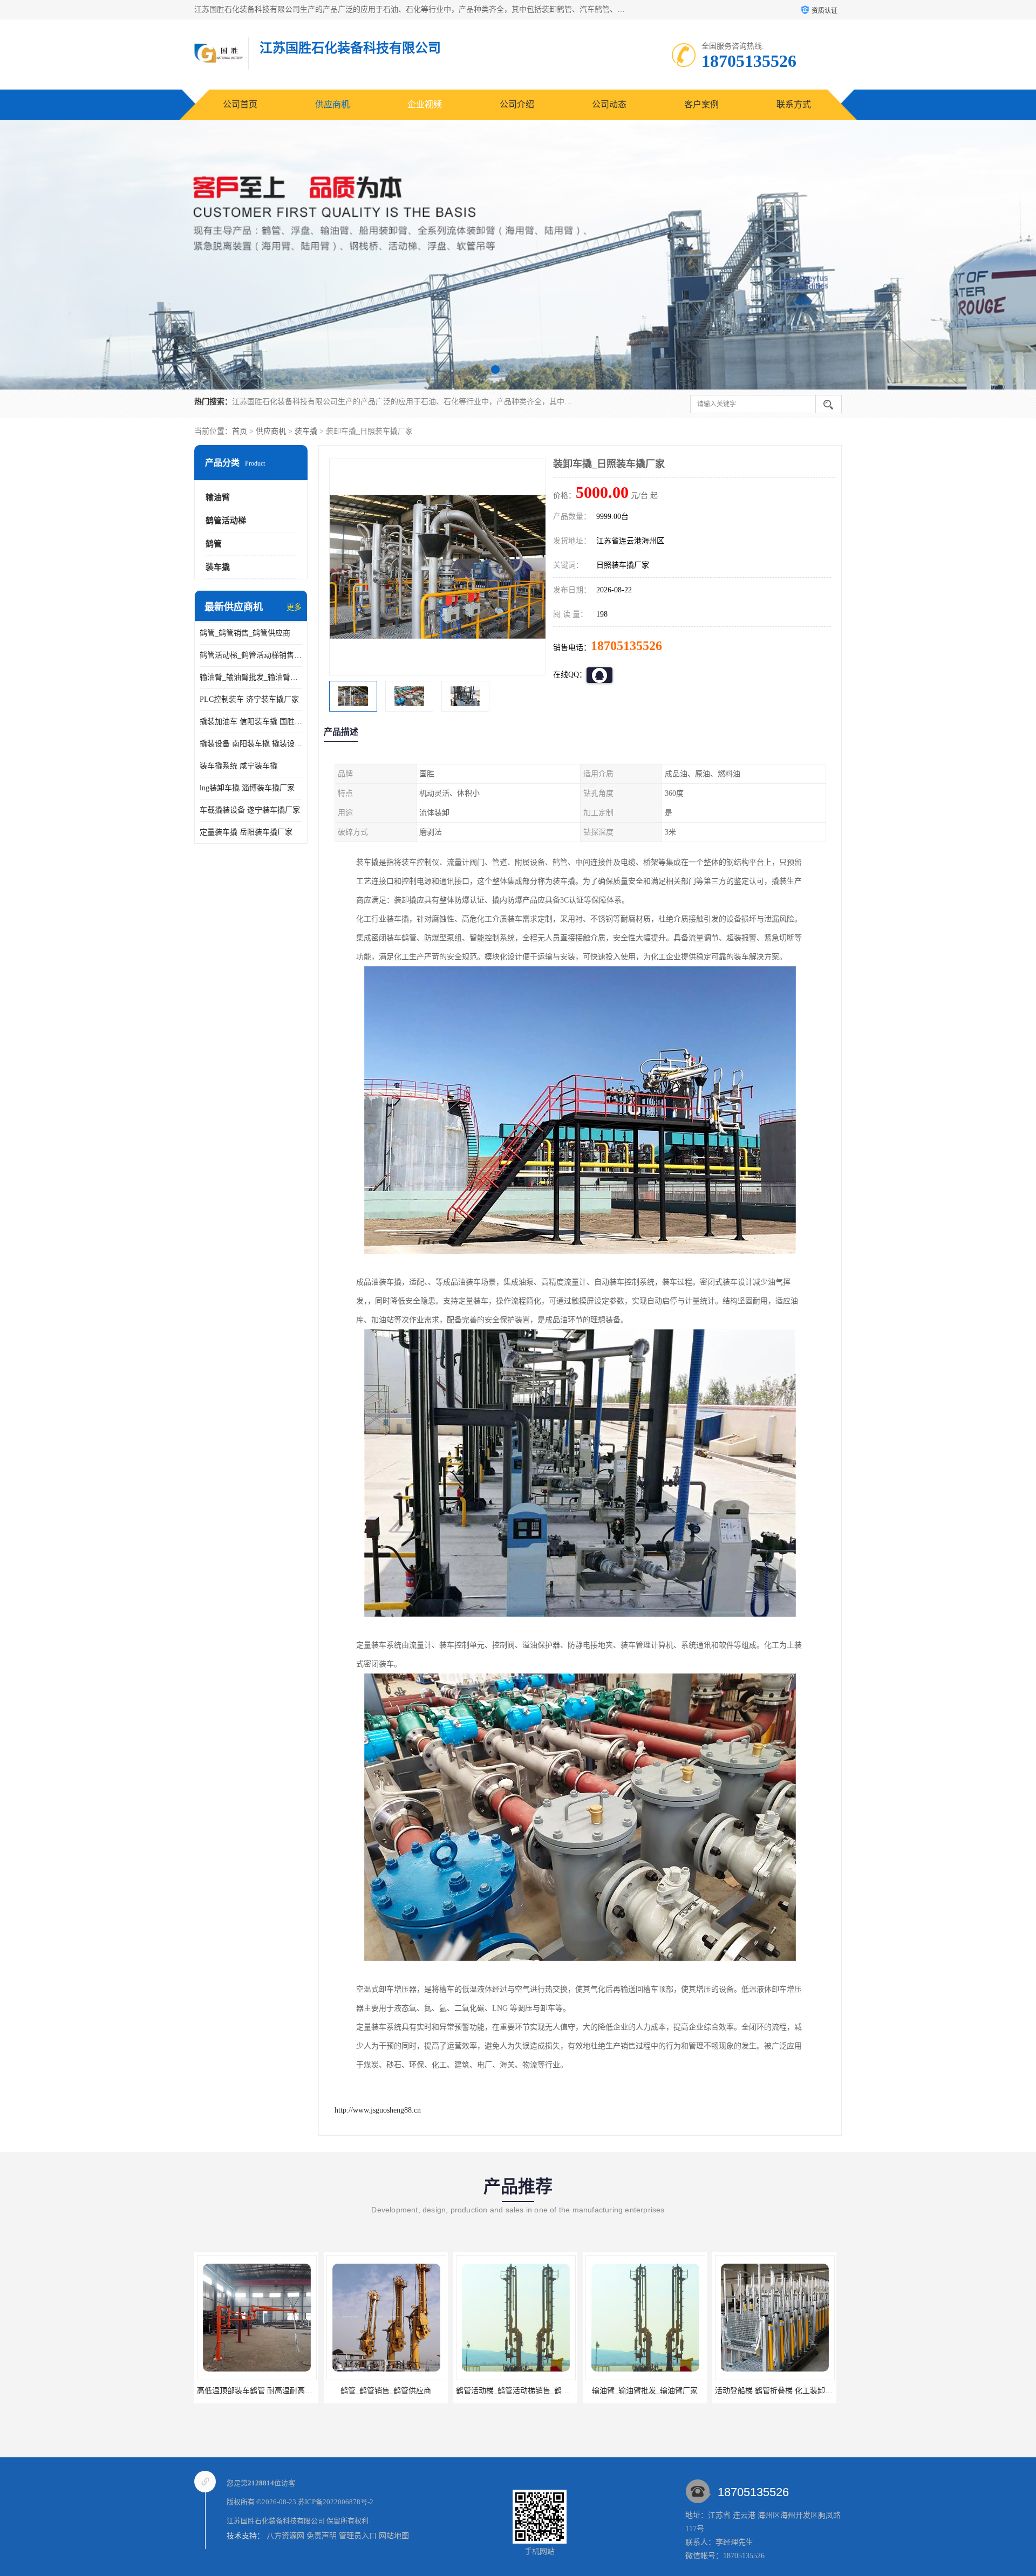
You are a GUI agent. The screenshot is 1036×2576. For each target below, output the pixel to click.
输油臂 (218, 497)
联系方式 (794, 104)
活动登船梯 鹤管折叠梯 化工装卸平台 (519, 2391)
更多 (294, 607)
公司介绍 (517, 104)
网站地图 (394, 2536)
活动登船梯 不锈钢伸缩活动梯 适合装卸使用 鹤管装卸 (805, 2391)
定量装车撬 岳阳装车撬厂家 (246, 832)
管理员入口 (358, 2536)
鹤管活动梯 (226, 521)
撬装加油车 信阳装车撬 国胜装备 (251, 722)
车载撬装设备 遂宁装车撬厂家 (250, 810)
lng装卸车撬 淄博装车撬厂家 (247, 788)
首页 (240, 431)
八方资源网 (285, 2536)
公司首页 (240, 104)
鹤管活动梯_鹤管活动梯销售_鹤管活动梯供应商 (251, 655)
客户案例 (701, 104)
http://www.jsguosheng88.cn (378, 2110)
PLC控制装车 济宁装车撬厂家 (249, 699)
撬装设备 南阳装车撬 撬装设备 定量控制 (251, 744)
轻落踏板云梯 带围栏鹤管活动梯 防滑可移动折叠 (667, 2391)
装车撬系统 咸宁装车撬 (238, 766)
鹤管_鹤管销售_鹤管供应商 (245, 633)
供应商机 (332, 104)
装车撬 (306, 431)
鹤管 (214, 544)
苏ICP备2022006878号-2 (336, 2502)
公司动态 (609, 104)
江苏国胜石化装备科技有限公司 (276, 2521)
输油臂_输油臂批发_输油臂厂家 (251, 677)
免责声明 (322, 2536)
